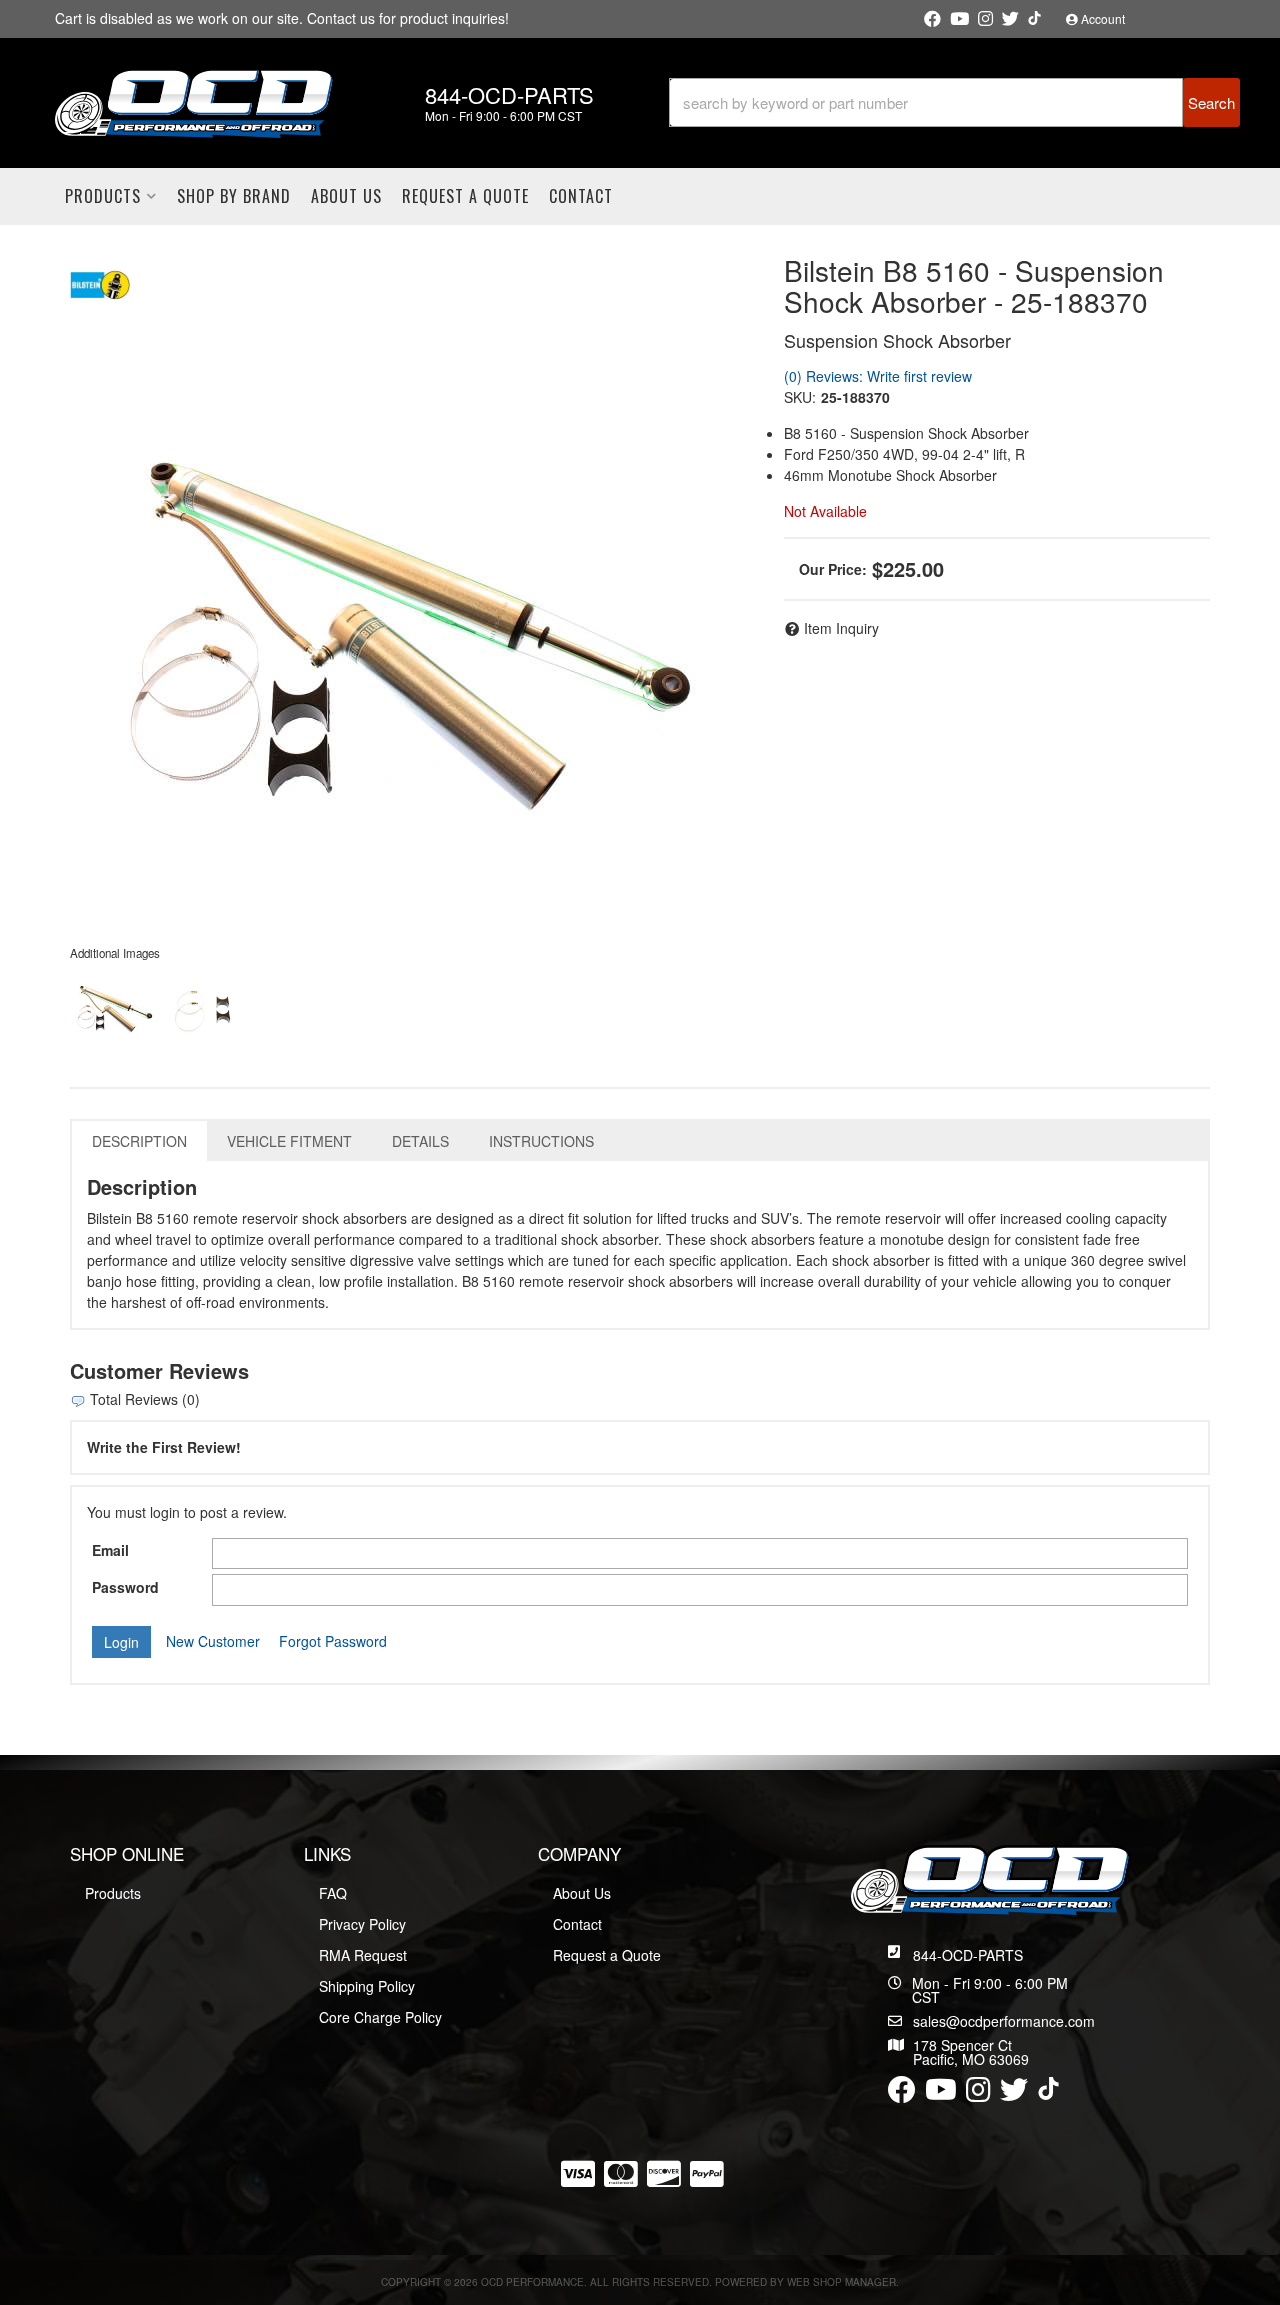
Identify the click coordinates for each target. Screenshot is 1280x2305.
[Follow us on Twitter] (1010, 19)
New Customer (213, 1641)
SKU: (800, 397)
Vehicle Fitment (289, 1141)
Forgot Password (333, 1641)
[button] (954, 102)
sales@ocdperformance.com (1004, 2021)
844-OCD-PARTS (968, 1955)
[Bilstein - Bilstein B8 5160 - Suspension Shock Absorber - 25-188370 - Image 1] (115, 1007)
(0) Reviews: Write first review (878, 376)
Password (125, 1587)
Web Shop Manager (841, 2282)
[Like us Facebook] (932, 19)
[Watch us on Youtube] (959, 19)
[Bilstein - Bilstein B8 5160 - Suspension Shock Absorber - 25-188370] (100, 282)
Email (110, 1550)
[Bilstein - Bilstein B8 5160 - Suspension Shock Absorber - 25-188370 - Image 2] (209, 1007)
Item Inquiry (841, 628)
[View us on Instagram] (985, 19)
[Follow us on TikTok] (1034, 18)
